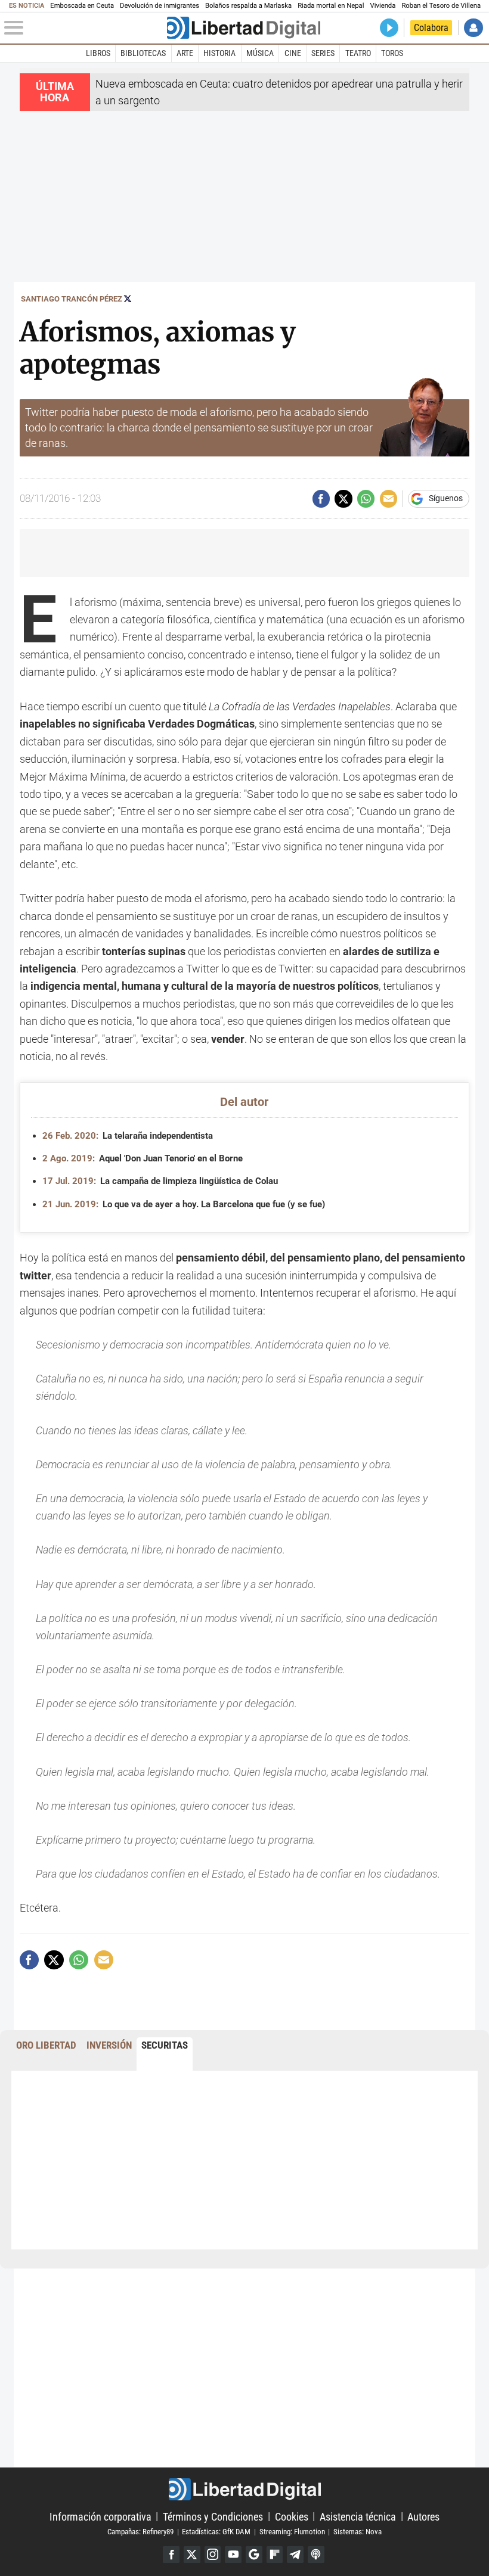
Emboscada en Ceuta (82, 6)
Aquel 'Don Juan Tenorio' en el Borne (143, 1158)
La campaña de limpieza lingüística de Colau (160, 1181)
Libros (98, 53)
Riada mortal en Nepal (331, 6)
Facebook (171, 2555)
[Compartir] (321, 498)
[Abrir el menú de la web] (84, 28)
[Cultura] (244, 28)
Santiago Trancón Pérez (72, 299)
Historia (219, 53)
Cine (293, 53)
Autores (423, 2516)
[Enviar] (366, 498)
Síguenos (446, 499)
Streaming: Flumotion (292, 2532)
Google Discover (254, 2555)
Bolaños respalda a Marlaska (248, 6)
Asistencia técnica (358, 2516)
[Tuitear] (343, 498)
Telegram (295, 2555)
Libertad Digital (244, 2489)
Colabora (431, 28)
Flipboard (275, 2555)
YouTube (233, 2555)
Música (260, 53)
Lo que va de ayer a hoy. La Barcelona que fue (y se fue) (184, 1204)
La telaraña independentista (128, 1136)
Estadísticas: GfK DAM (216, 2532)
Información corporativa (100, 2516)
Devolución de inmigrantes (160, 6)
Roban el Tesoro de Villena (441, 6)
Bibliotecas (143, 53)
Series (323, 53)
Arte (185, 53)
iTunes (316, 2555)
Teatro (358, 53)
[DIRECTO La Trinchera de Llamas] (389, 28)
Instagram (213, 2555)
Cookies (292, 2516)
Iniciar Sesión (473, 28)
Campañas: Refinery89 (140, 2532)
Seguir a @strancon (128, 299)
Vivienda (383, 6)
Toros (392, 53)
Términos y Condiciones (213, 2516)
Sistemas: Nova (358, 2532)
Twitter (192, 2555)
